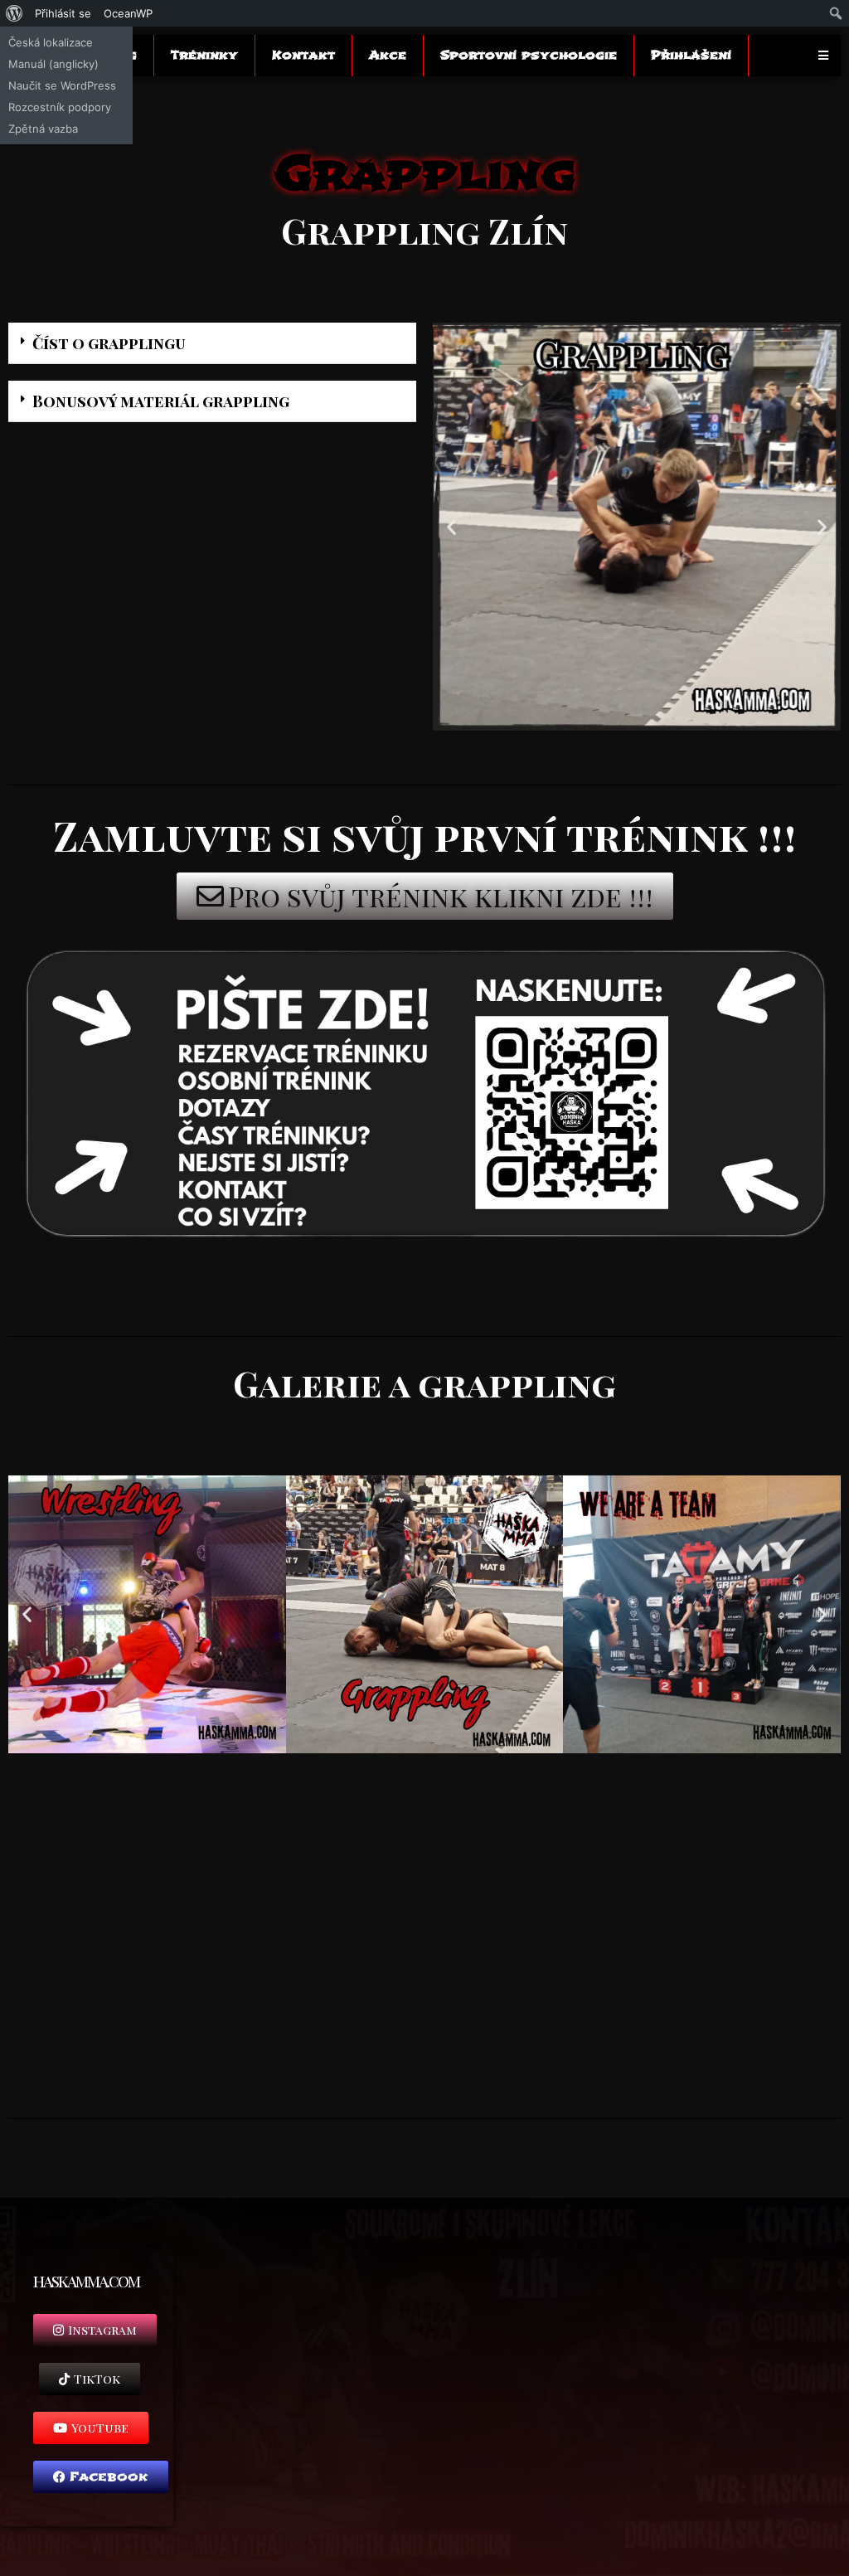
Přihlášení (691, 55)
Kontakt (303, 55)
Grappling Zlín (424, 231)
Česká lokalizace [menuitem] (51, 42)
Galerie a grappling (424, 1383)
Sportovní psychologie (529, 55)
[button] (212, 343)
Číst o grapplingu (109, 343)
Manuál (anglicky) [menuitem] (53, 64)
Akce (388, 55)
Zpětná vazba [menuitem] (43, 129)
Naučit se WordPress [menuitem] (62, 85)
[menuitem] (15, 13)
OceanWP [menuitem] (128, 13)
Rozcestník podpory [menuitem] (60, 107)
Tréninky (204, 55)
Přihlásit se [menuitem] (63, 13)
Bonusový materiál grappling (161, 401)
